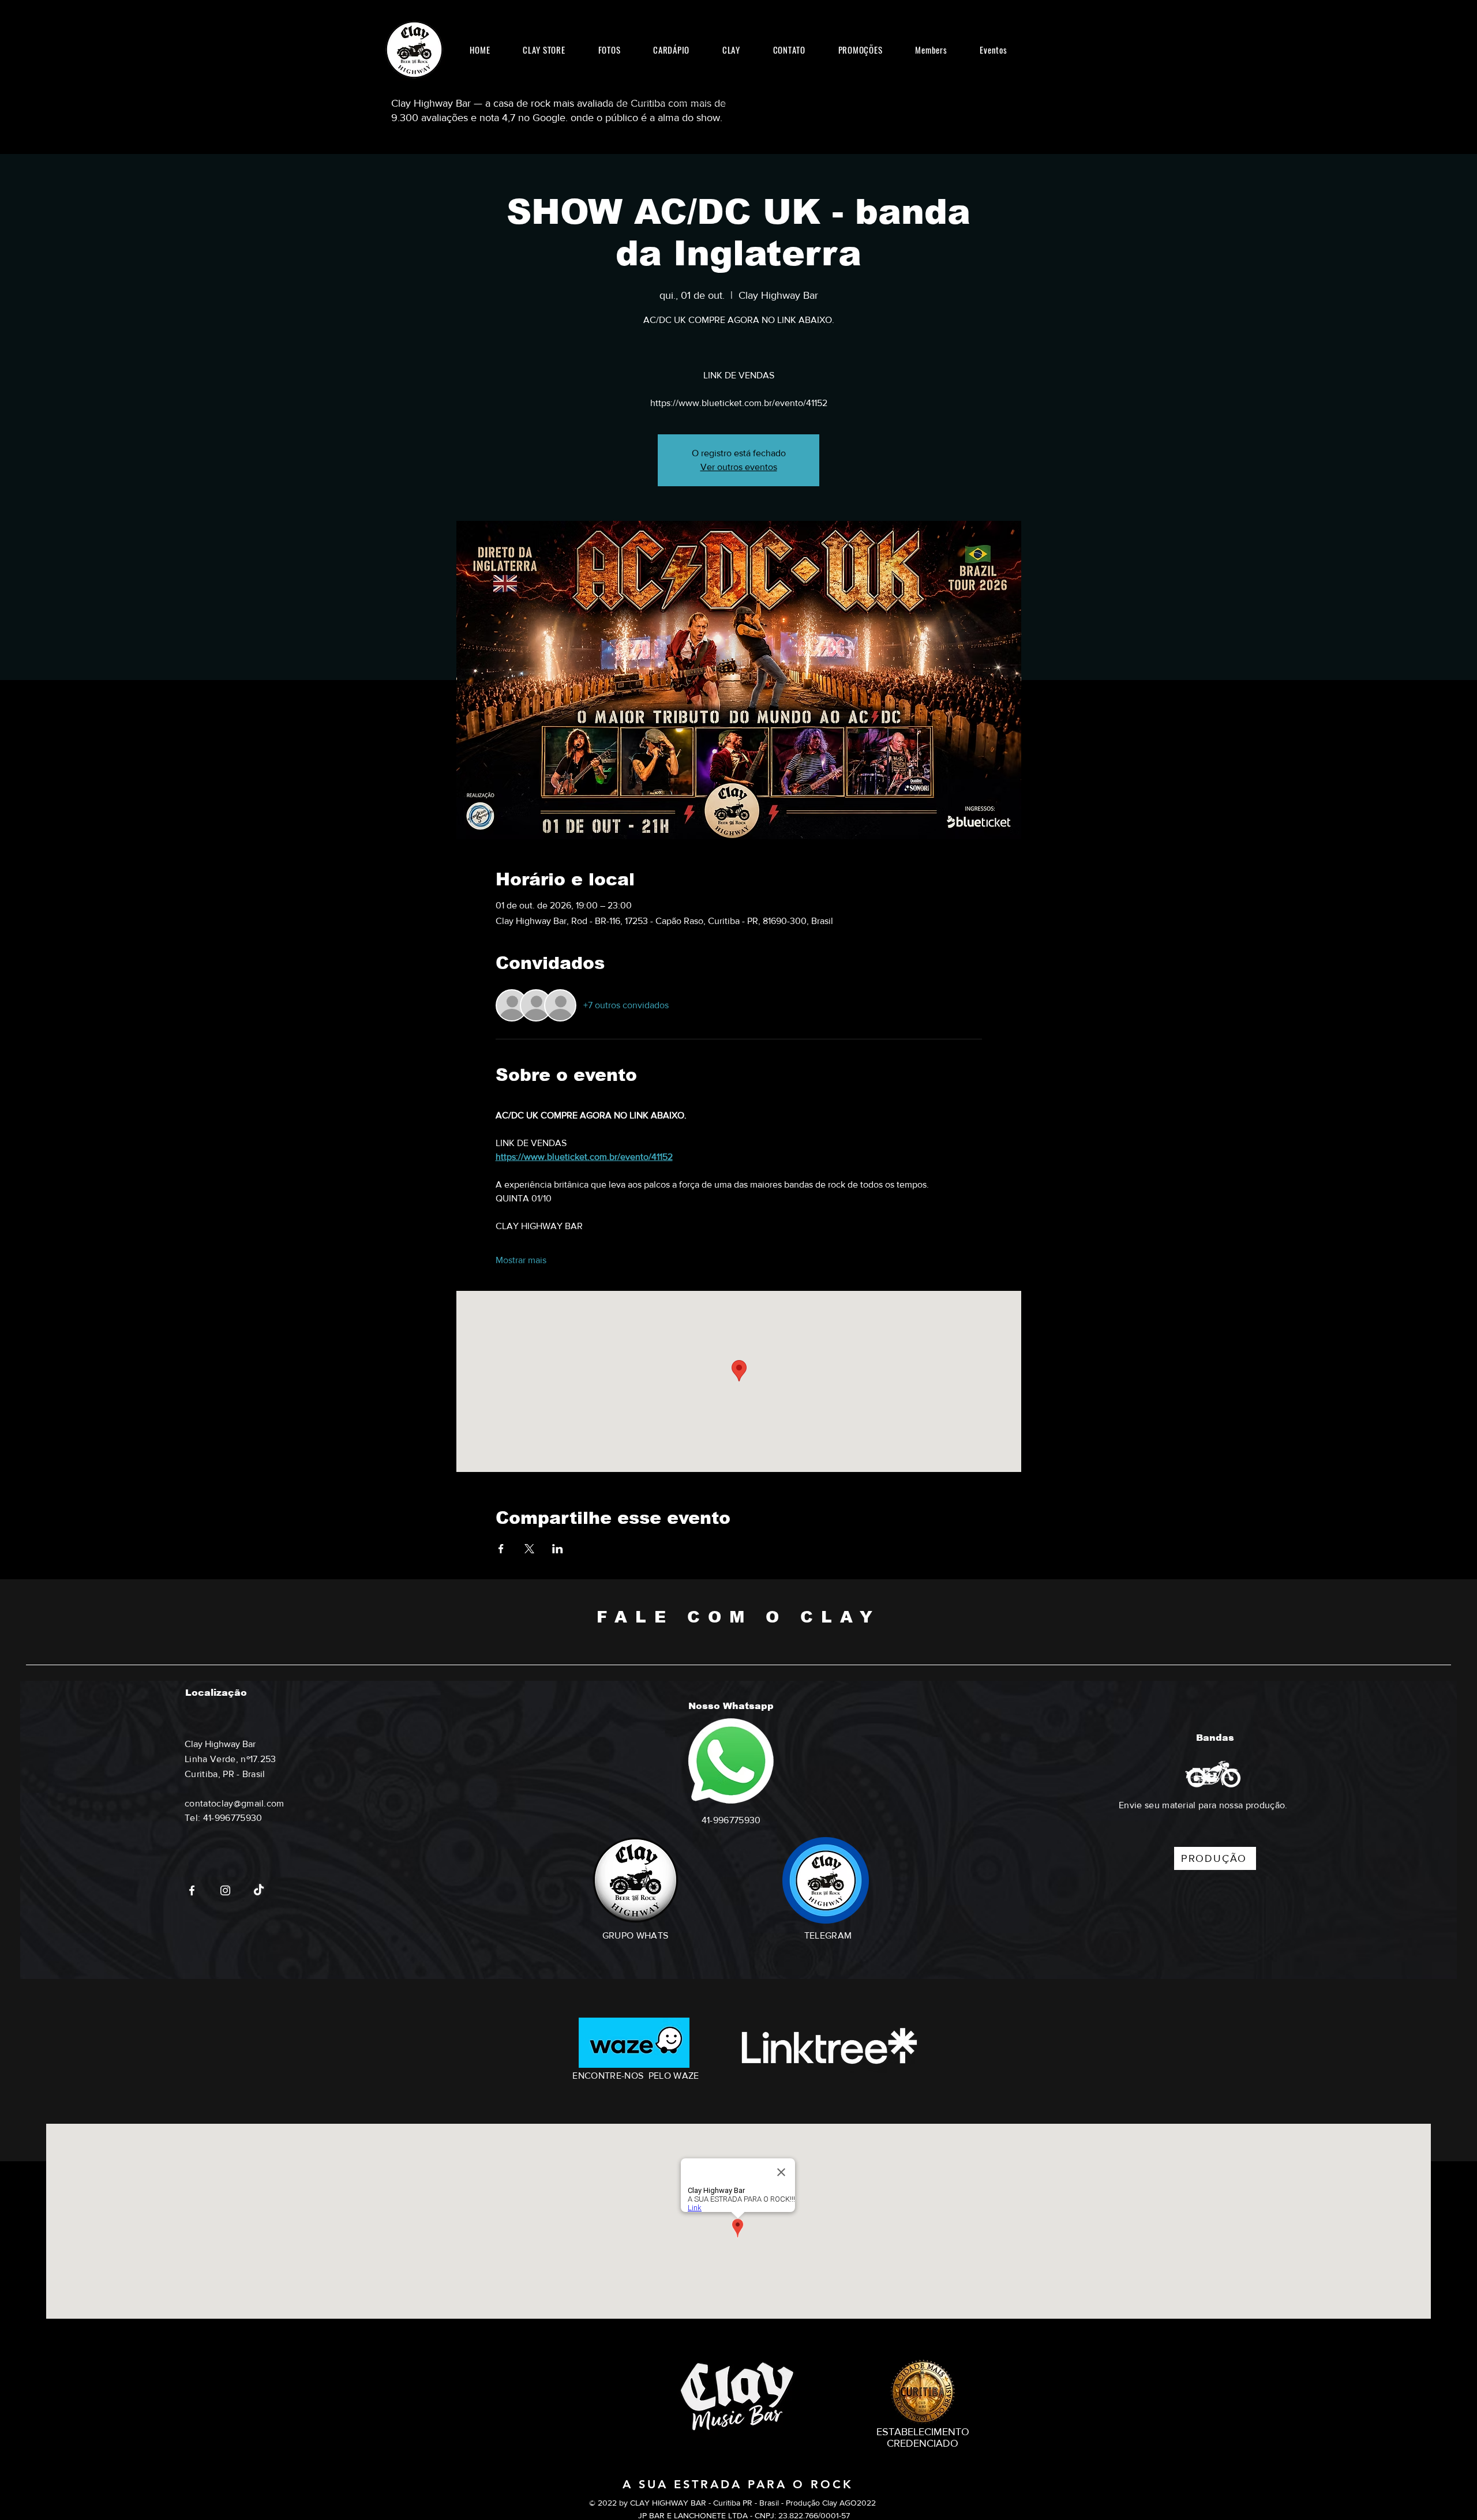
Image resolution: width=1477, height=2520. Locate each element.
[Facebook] (192, 1890)
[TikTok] (259, 1890)
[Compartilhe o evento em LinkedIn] (558, 1549)
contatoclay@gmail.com (235, 1803)
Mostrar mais (521, 1260)
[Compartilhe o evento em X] (529, 1549)
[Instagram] (225, 1890)
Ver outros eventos (739, 467)
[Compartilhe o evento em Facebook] (501, 1549)
